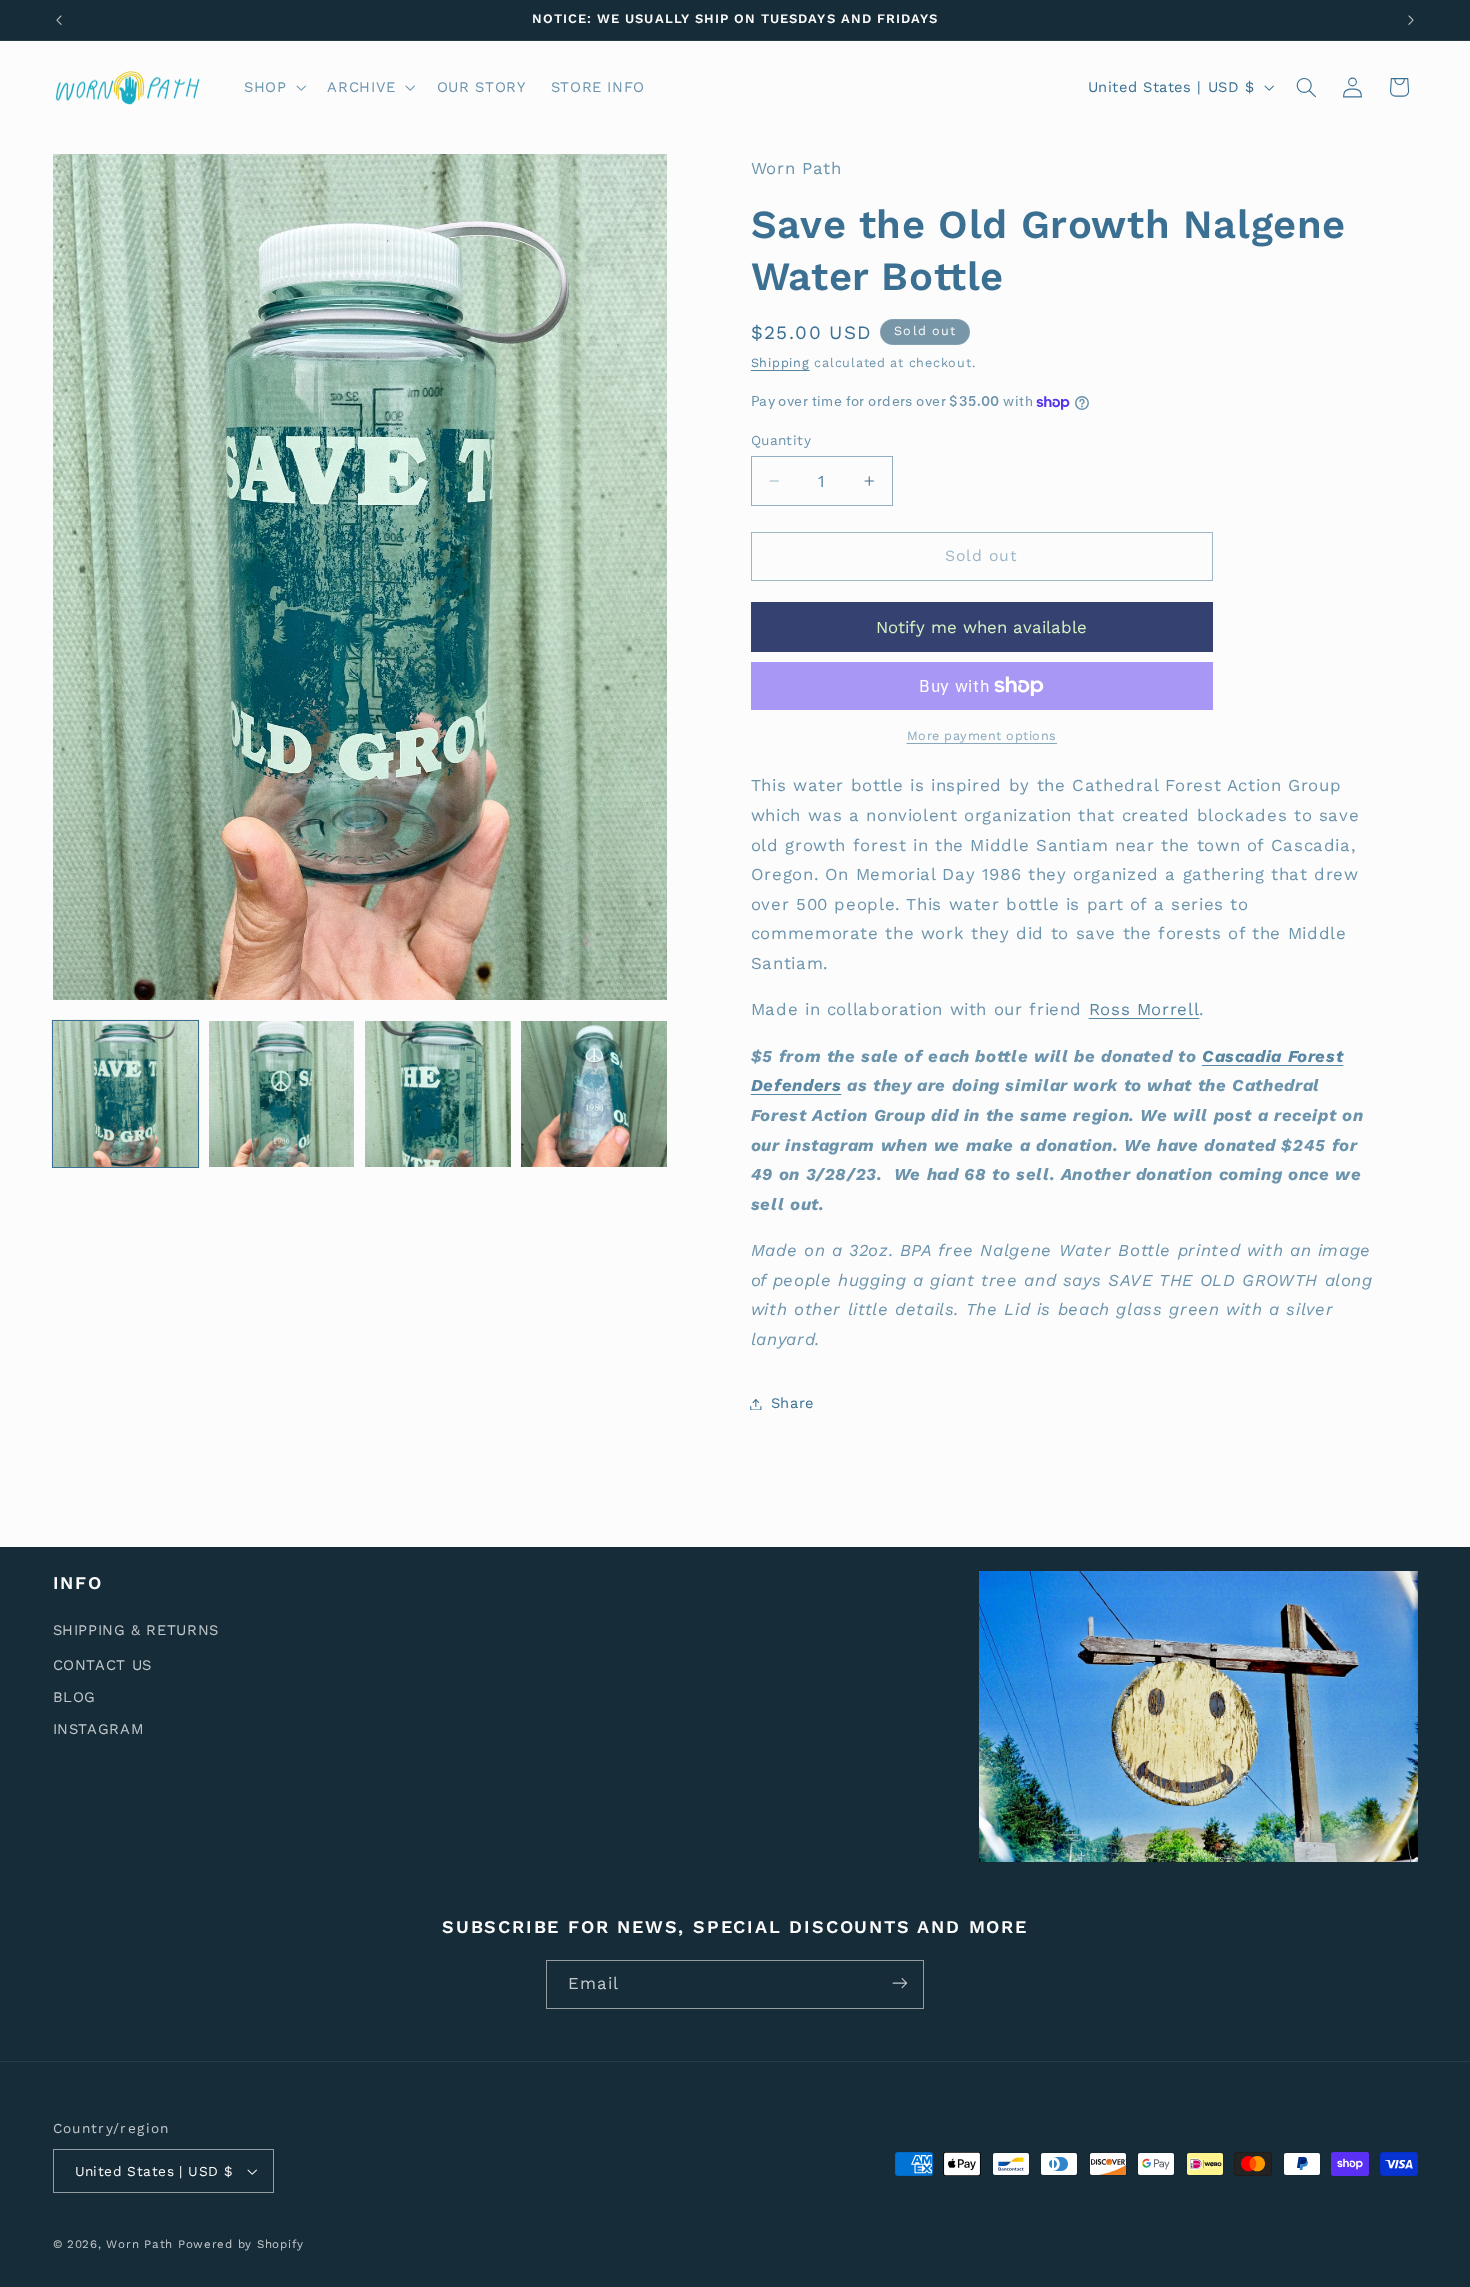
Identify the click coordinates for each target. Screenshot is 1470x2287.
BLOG (75, 1697)
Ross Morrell (1144, 1010)
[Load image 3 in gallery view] (438, 1094)
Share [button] (792, 1403)
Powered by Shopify (241, 2244)
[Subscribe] (900, 1983)
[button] (272, 87)
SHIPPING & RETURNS (136, 1631)
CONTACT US (102, 1665)
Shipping (780, 362)
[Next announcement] (1411, 20)
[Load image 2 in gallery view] (282, 1094)
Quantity (781, 440)
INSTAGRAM (99, 1729)
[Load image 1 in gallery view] (126, 1094)
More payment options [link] (982, 735)
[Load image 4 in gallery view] (594, 1094)
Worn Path (139, 2244)
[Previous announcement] (59, 20)
